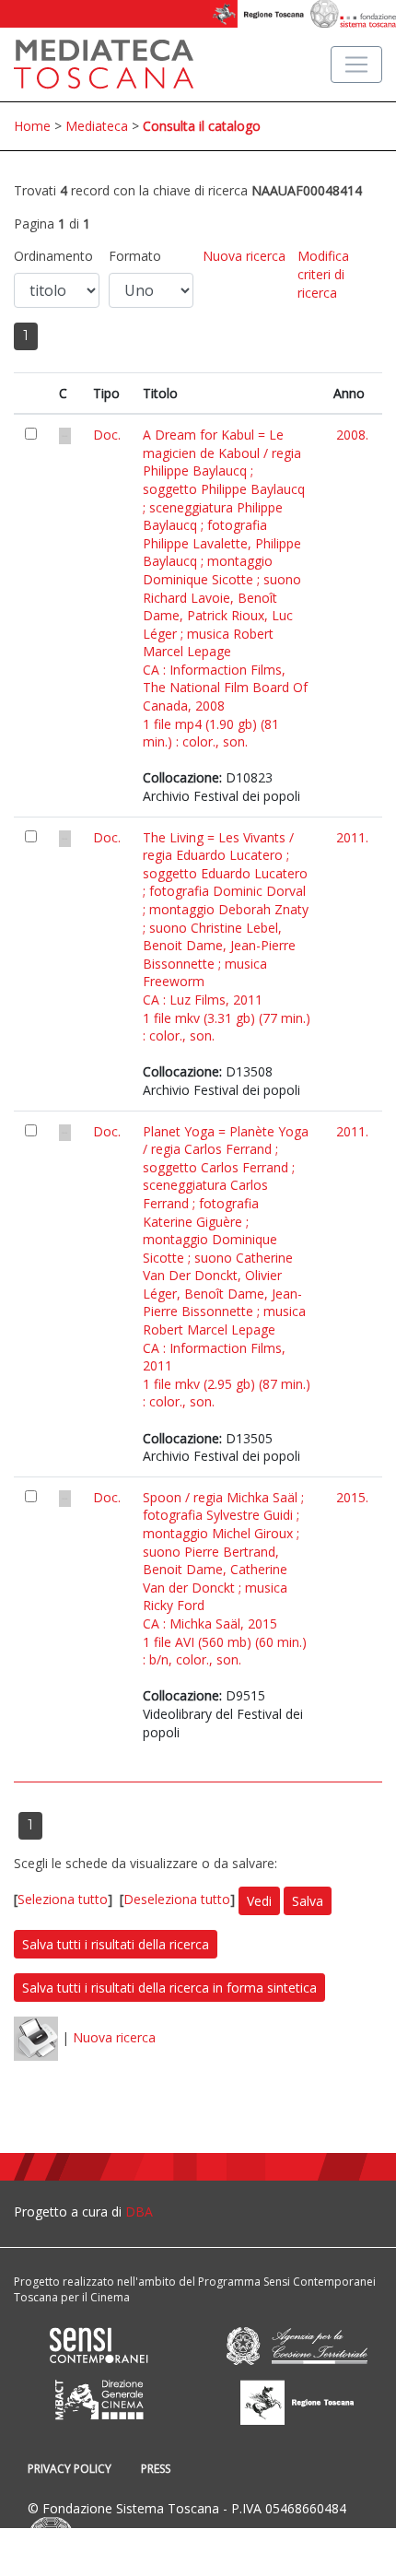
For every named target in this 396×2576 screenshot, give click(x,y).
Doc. (107, 435)
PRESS (156, 2469)
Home (32, 126)
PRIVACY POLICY (70, 2469)
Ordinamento (53, 256)
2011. (352, 837)
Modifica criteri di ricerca (323, 274)
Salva (308, 1901)
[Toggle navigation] (356, 65)
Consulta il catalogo (202, 126)
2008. (352, 435)
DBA (139, 2211)
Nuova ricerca (244, 256)
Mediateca (97, 126)
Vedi (259, 1901)
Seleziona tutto (63, 1900)
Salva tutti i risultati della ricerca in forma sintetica (169, 1988)
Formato (135, 256)
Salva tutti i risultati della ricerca (116, 1944)
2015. (352, 1497)
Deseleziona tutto (177, 1900)
